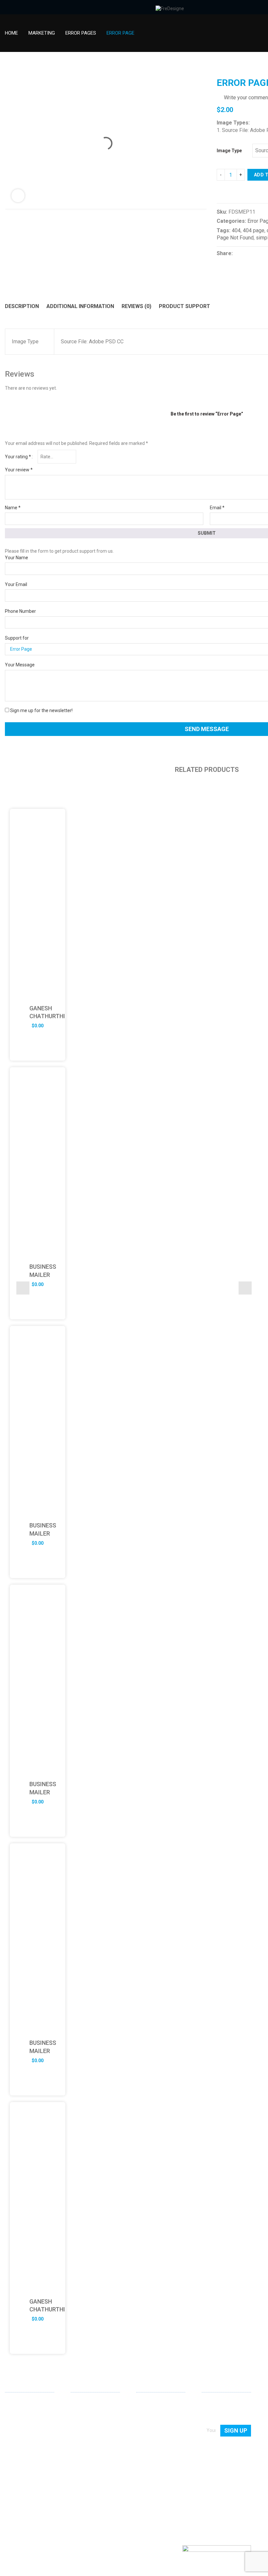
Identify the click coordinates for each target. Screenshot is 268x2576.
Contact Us (148, 2412)
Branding (80, 2421)
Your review (19, 470)
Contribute (147, 2421)
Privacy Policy (150, 2440)
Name (13, 508)
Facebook (21, 2494)
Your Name (17, 558)
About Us (146, 2403)
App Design (82, 2412)
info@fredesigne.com (27, 2472)
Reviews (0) (136, 306)
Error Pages (81, 33)
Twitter (31, 2494)
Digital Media (84, 2431)
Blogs (142, 2431)
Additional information (80, 306)
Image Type (229, 151)
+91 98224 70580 (23, 2482)
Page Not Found (235, 238)
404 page (254, 230)
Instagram (42, 2494)
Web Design (83, 2403)
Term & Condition (154, 2450)
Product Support (184, 306)
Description (22, 306)
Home (11, 33)
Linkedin (10, 2494)
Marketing (42, 33)
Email (217, 508)
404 (236, 230)
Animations (83, 2440)
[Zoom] (18, 196)
